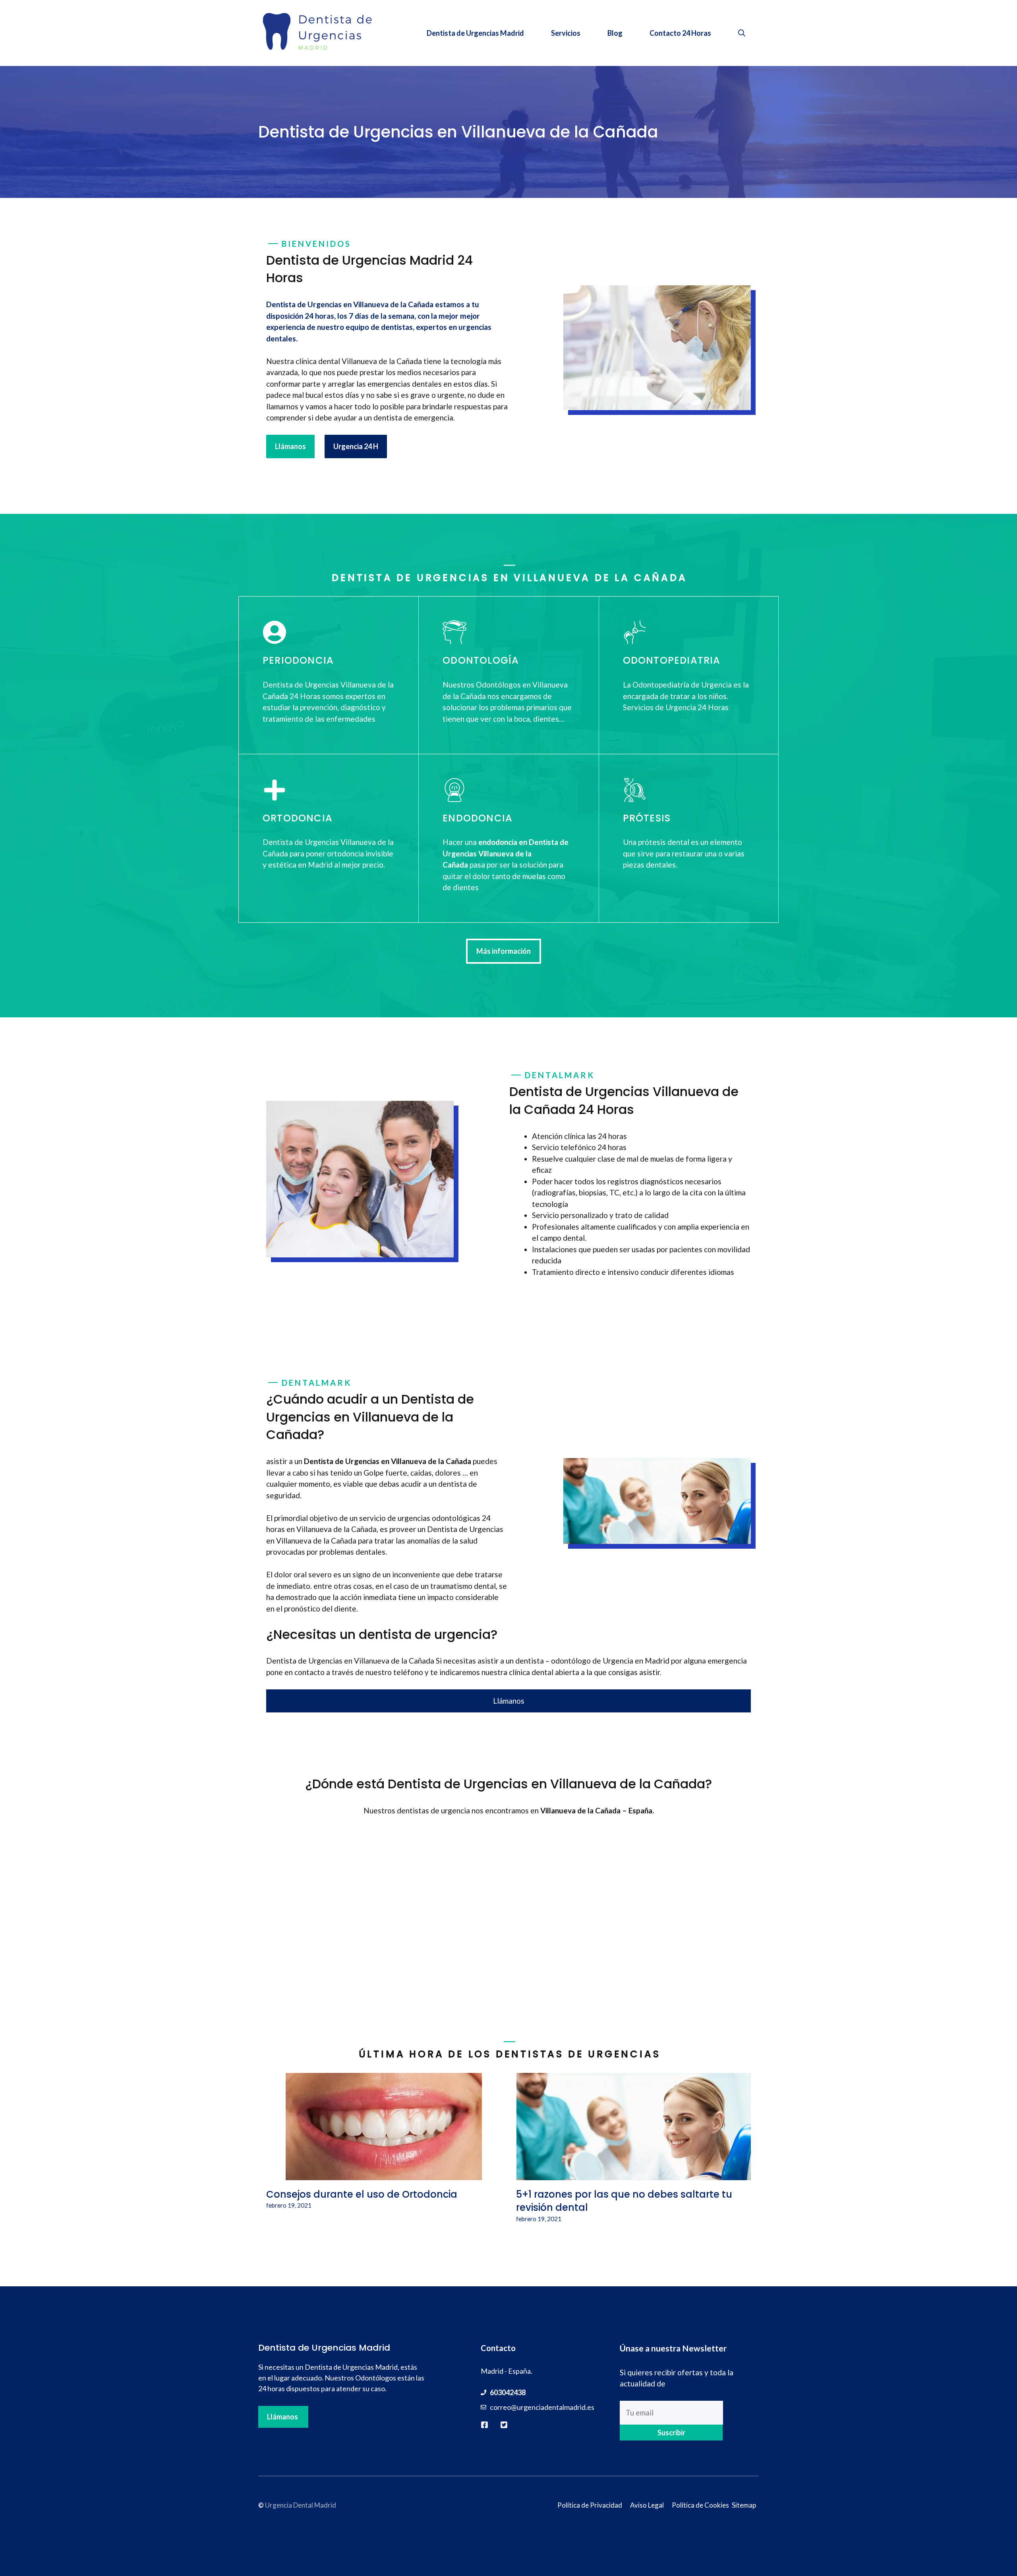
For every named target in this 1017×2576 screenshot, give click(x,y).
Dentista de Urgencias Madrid (475, 33)
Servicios (566, 33)
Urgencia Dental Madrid (301, 2505)
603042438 (508, 2392)
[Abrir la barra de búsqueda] (742, 33)
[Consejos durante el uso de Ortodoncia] (384, 2174)
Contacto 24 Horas (680, 33)
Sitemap (744, 2505)
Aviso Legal (647, 2505)
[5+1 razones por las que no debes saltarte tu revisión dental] (634, 2174)
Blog (615, 33)
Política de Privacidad (590, 2505)
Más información (504, 951)
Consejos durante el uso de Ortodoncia (362, 2194)
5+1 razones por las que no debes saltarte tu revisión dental (624, 2201)
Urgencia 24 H (356, 446)
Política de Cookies (700, 2505)
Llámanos (290, 446)
